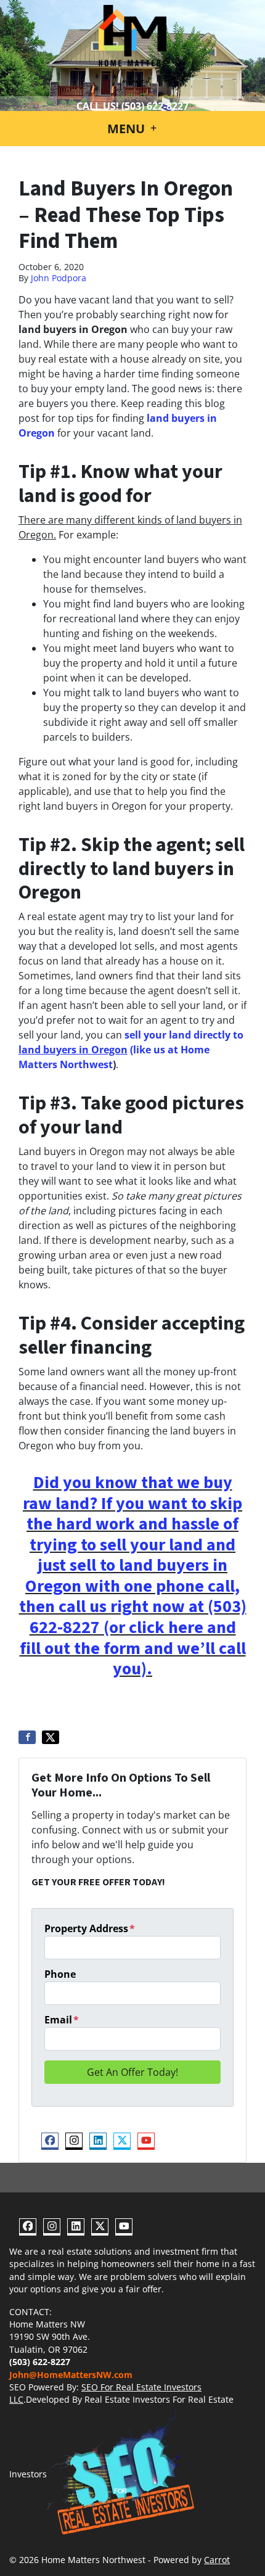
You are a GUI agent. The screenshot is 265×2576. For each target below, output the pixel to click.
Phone (60, 1974)
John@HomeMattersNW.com (71, 2375)
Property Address (90, 1928)
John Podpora (59, 278)
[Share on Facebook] (27, 1737)
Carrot (217, 2560)
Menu (128, 129)
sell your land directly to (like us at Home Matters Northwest (131, 1050)
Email (62, 2020)
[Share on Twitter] (51, 1737)
